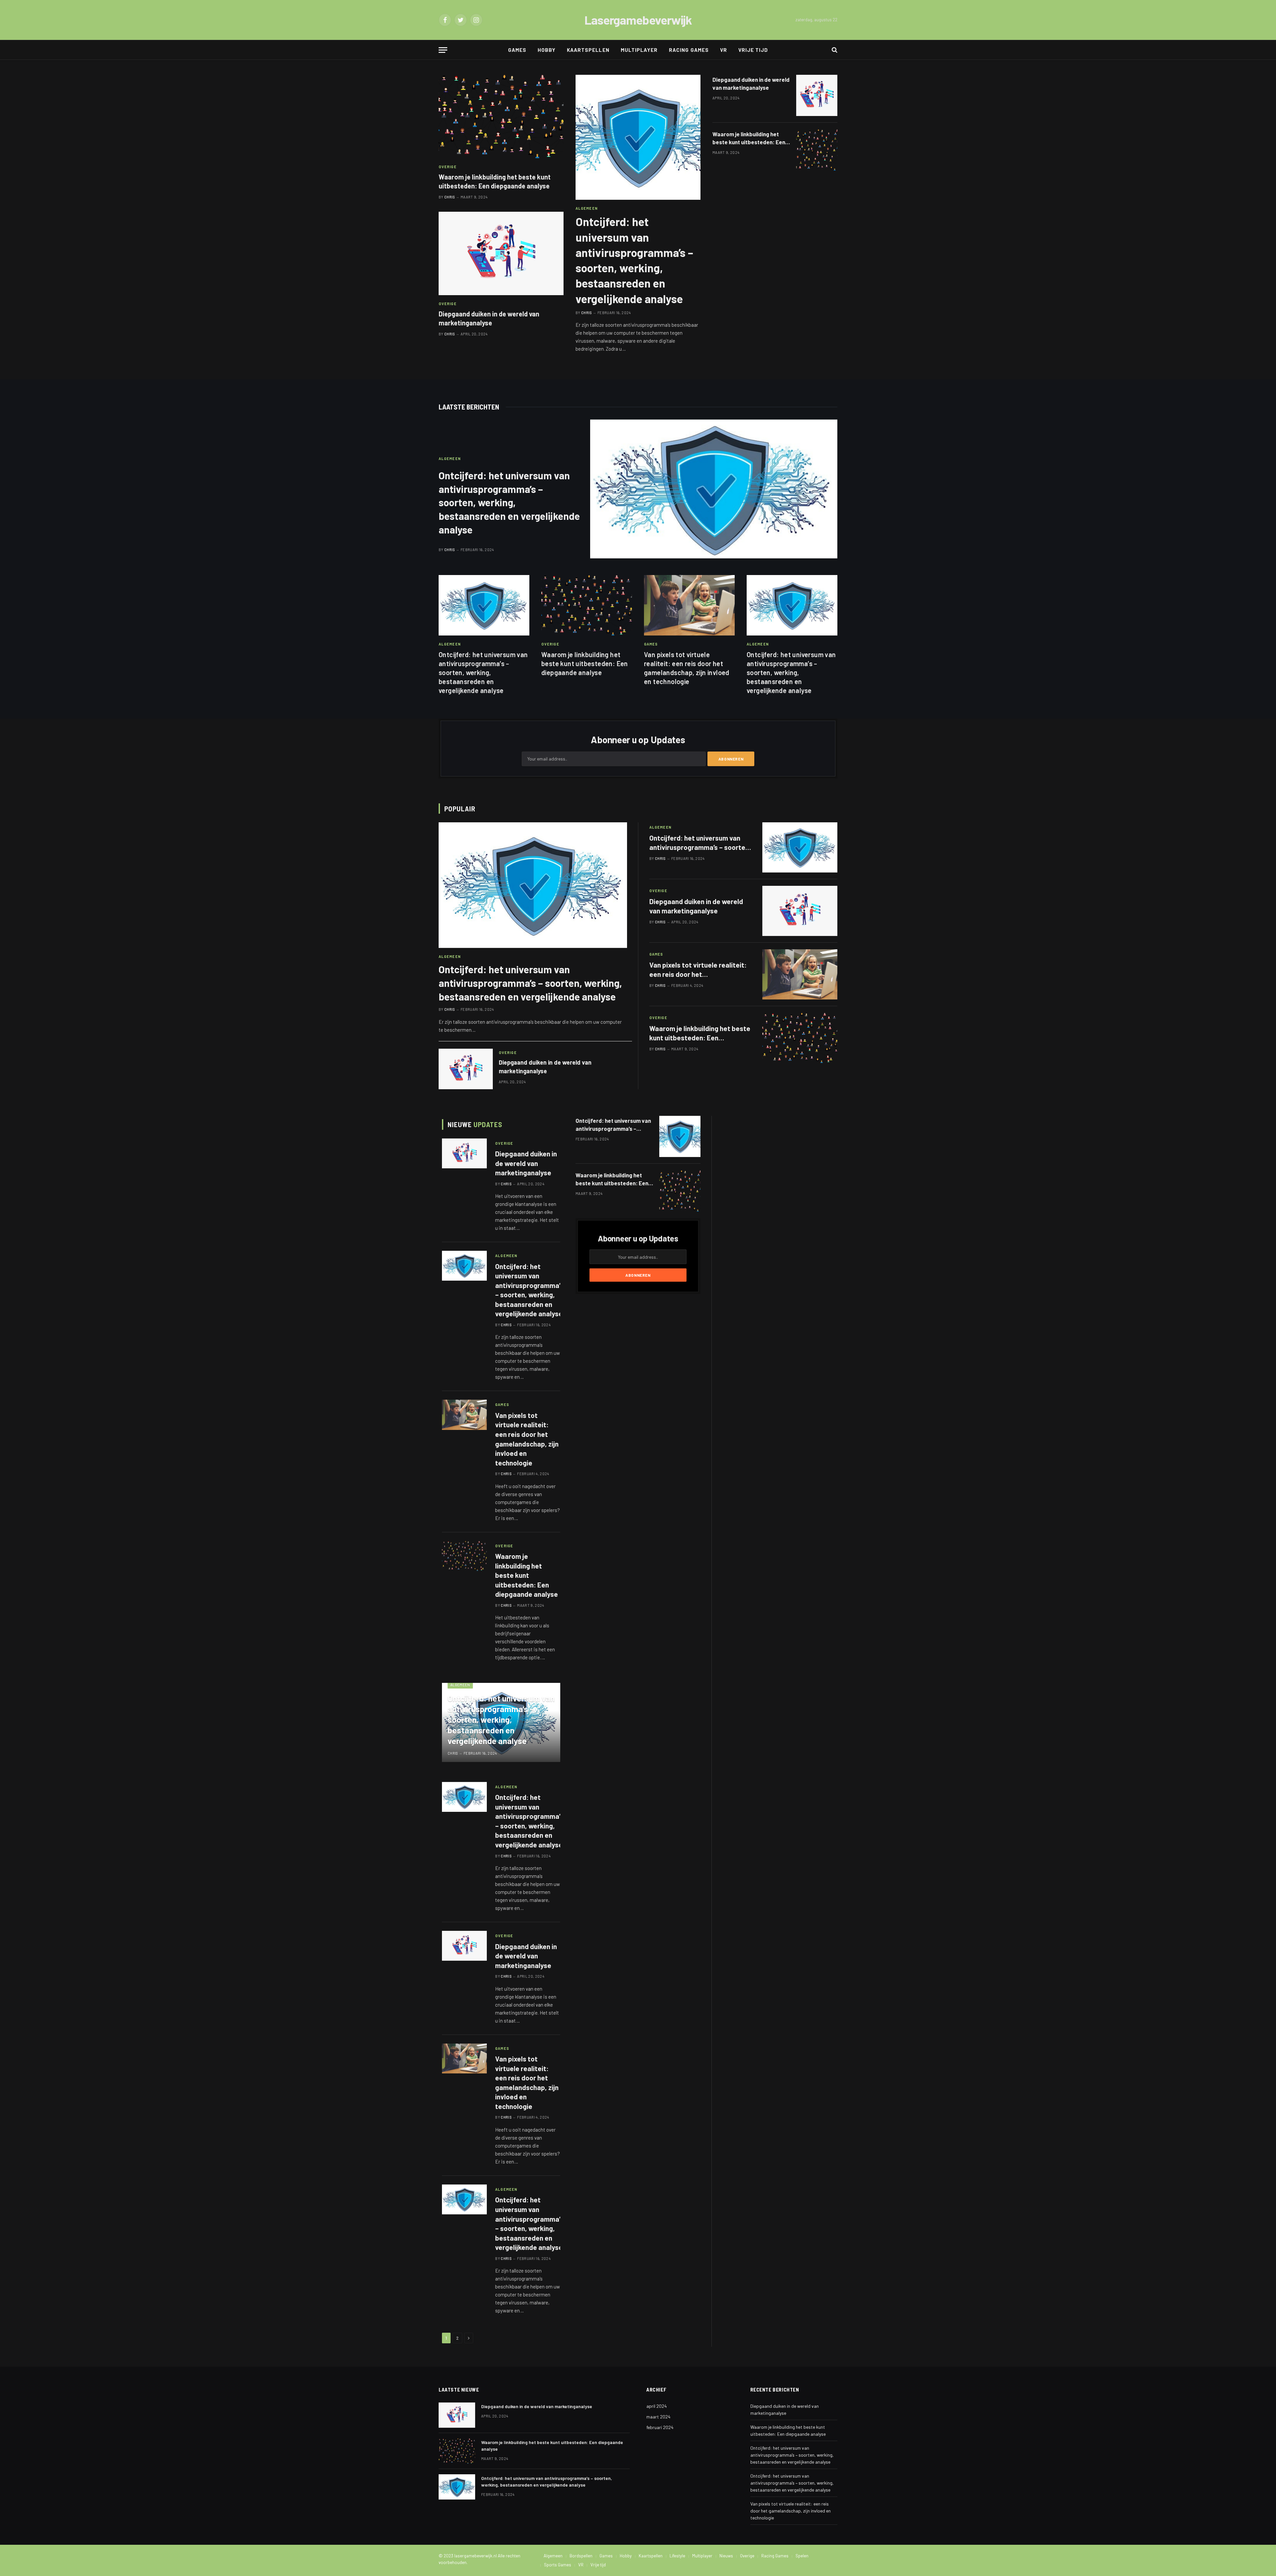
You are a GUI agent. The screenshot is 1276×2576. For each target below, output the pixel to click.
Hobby (547, 50)
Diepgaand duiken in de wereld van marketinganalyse (489, 318)
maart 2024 (658, 2417)
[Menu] (443, 50)
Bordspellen (581, 2556)
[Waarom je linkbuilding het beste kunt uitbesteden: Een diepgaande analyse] (501, 117)
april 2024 (657, 2406)
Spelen (802, 2556)
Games (517, 50)
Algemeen (587, 208)
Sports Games (558, 2565)
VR (724, 50)
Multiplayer (639, 50)
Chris (450, 197)
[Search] (834, 50)
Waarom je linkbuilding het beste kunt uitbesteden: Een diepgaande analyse (495, 181)
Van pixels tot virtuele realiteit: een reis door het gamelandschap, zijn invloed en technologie (687, 668)
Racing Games (689, 50)
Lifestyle (677, 2556)
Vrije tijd (753, 50)
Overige (448, 167)
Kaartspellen (588, 50)
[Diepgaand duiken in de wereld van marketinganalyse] (501, 253)
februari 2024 (660, 2427)
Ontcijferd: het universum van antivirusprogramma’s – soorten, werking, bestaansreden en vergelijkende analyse (634, 260)
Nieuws (726, 2556)
